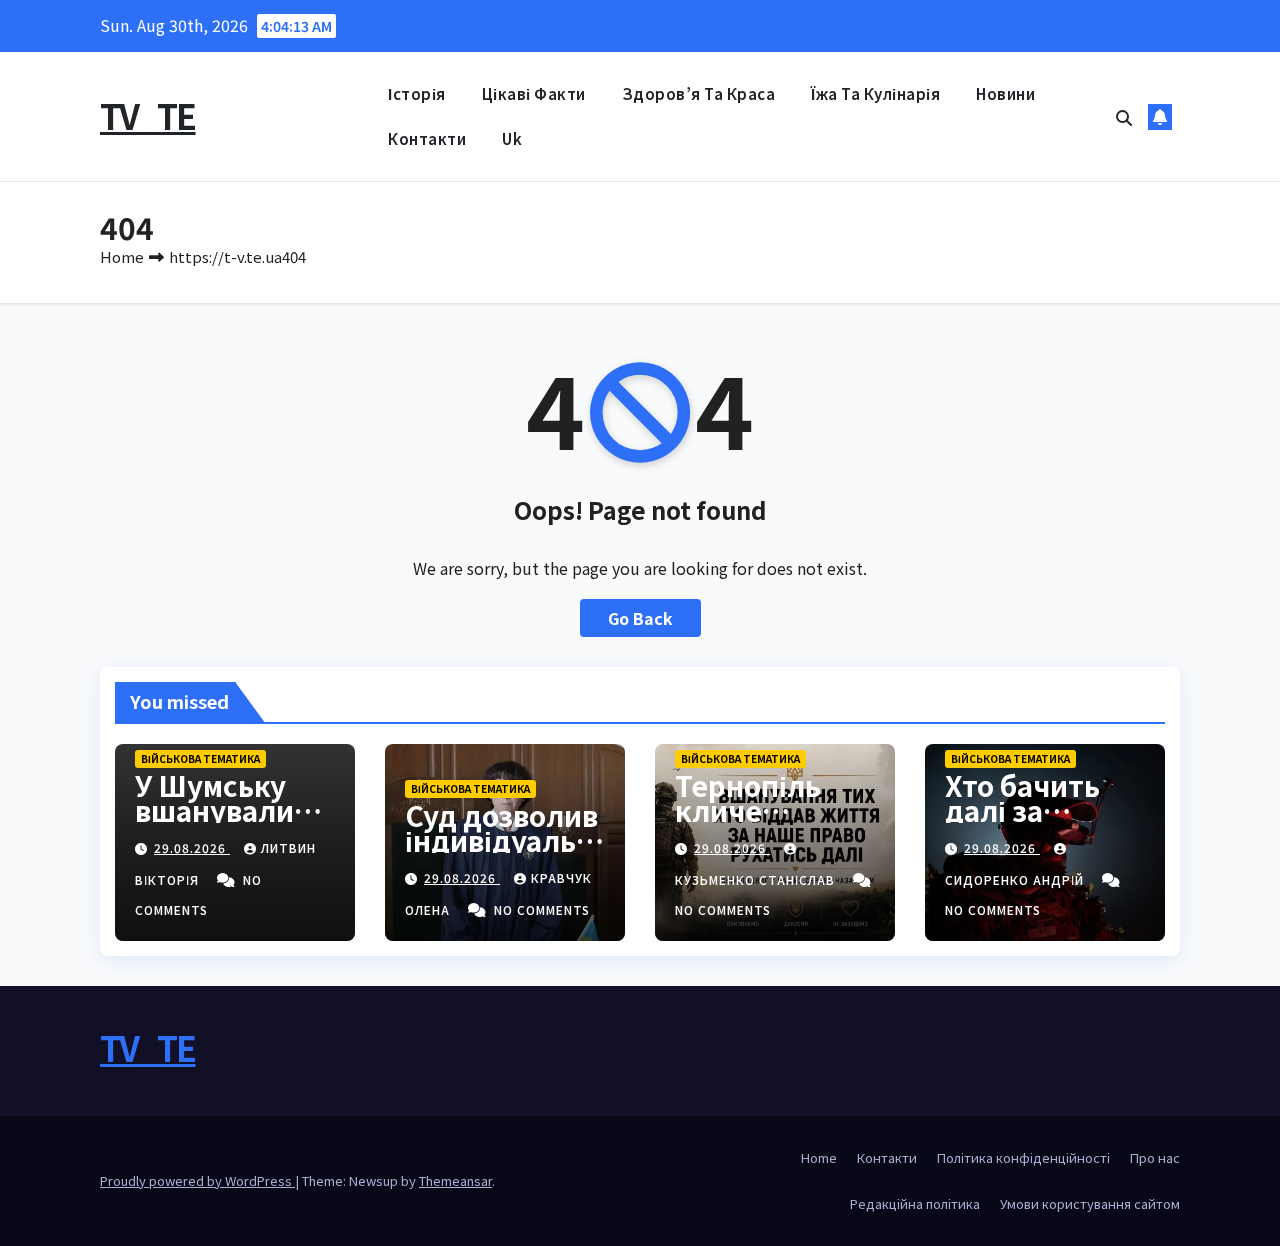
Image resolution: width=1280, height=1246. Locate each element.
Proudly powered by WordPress (197, 1180)
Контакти (427, 138)
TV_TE (148, 115)
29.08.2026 (192, 847)
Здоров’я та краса (699, 93)
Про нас (1155, 1157)
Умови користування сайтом (1090, 1203)
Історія (417, 93)
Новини (1005, 93)
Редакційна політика (915, 1203)
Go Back (640, 618)
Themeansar (455, 1180)
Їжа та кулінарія (875, 93)
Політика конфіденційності (1023, 1157)
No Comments (542, 909)
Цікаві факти (534, 93)
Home (122, 256)
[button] (1124, 117)
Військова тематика (200, 758)
